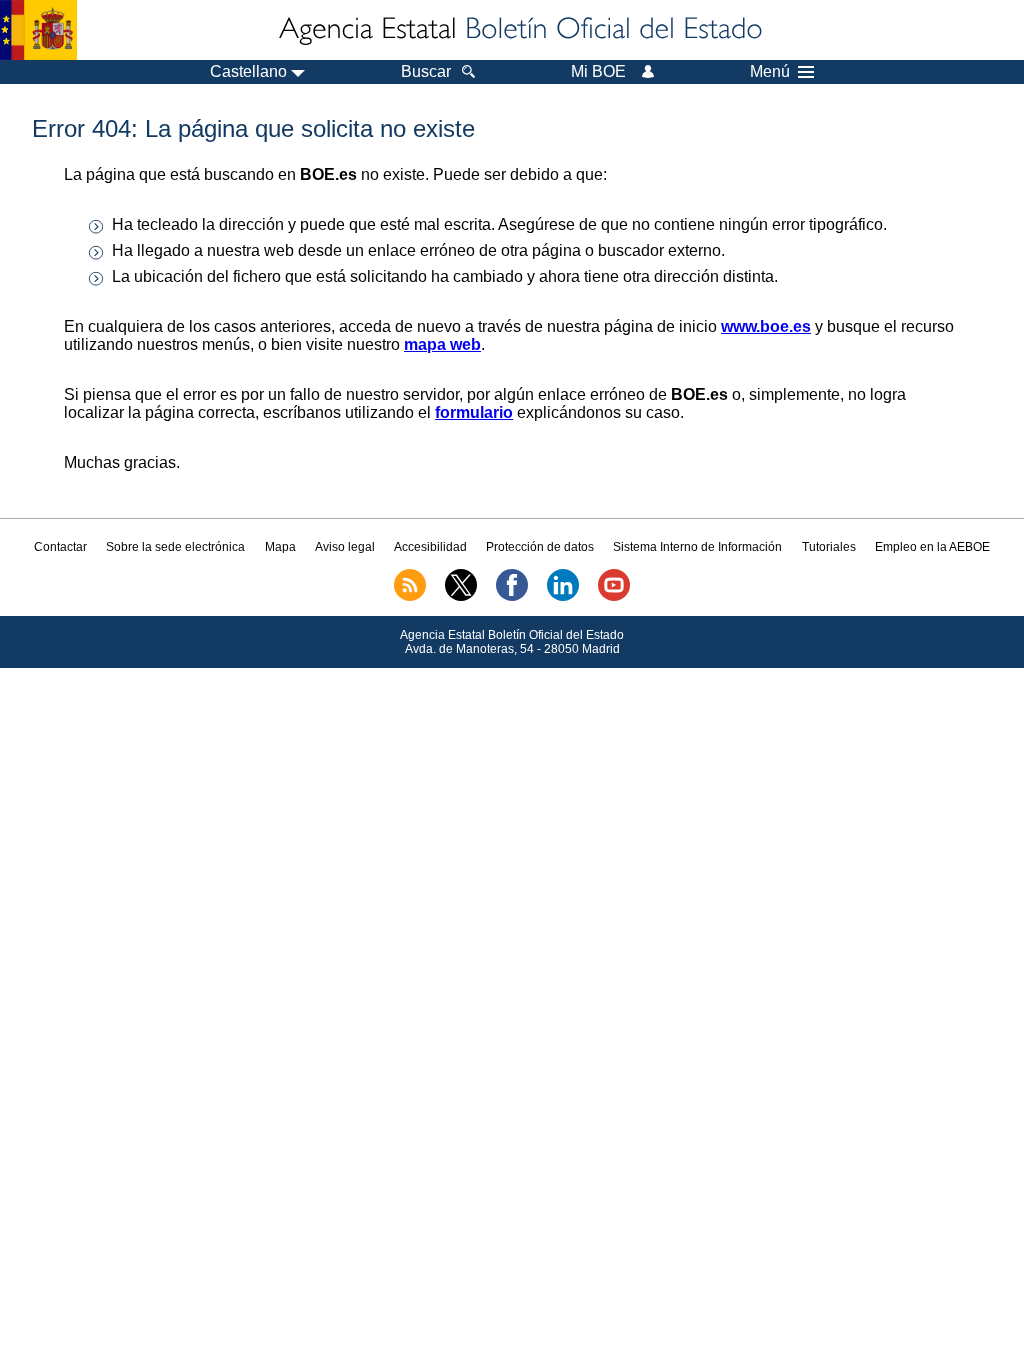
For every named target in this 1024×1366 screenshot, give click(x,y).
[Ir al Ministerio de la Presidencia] (38, 30)
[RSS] (410, 597)
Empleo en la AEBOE (932, 547)
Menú (770, 72)
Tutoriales (829, 547)
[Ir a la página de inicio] (519, 30)
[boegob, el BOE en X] (461, 597)
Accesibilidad (430, 547)
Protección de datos (540, 547)
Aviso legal (345, 547)
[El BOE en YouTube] (614, 597)
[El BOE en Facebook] (512, 597)
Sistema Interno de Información (697, 547)
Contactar (60, 547)
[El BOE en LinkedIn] (563, 597)
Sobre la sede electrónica (175, 547)
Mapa (280, 547)
